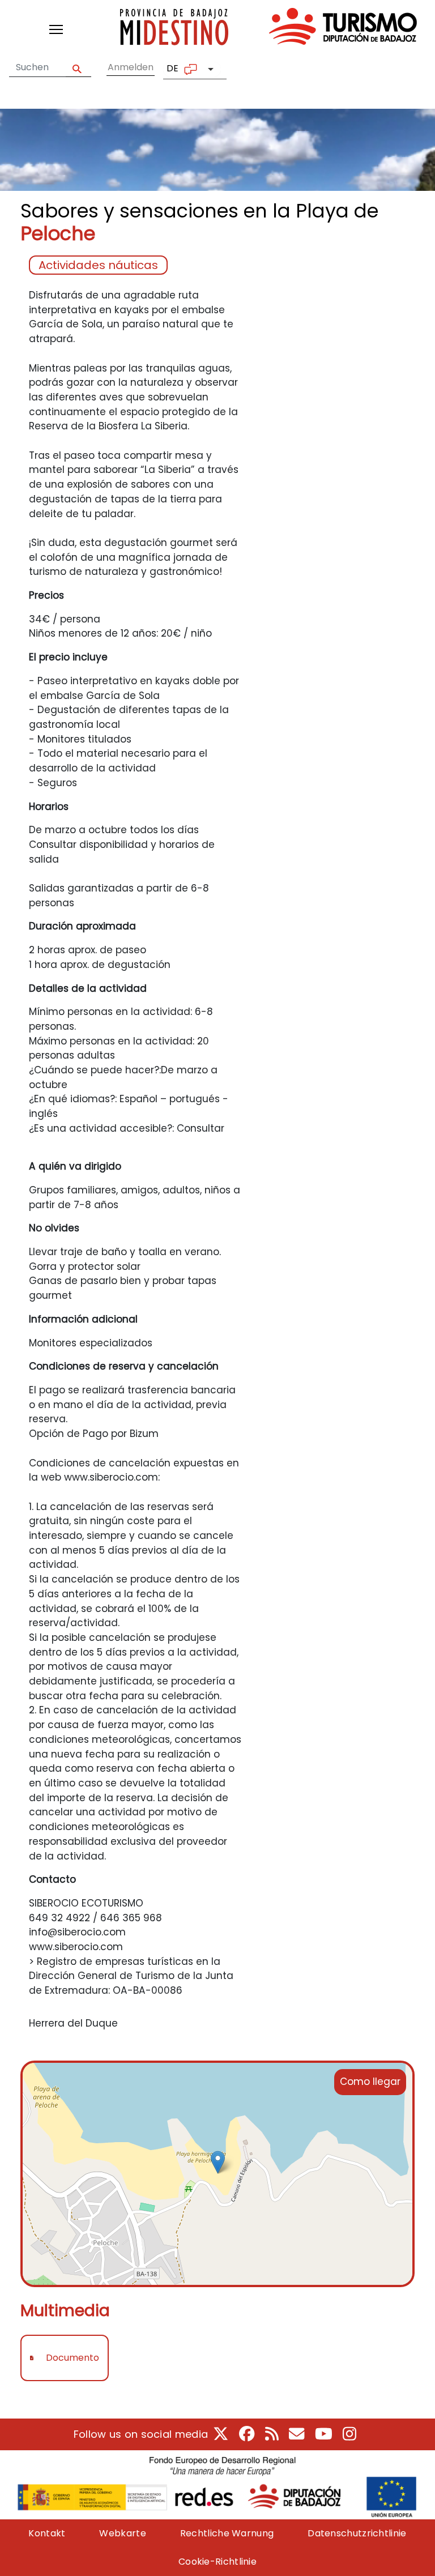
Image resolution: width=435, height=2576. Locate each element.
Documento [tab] (72, 2358)
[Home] (268, 29)
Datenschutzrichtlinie (357, 2533)
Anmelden (131, 67)
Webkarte (122, 2533)
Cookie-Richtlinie (217, 2562)
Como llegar (370, 2082)
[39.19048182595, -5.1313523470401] (218, 2162)
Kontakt (47, 2533)
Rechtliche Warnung (227, 2533)
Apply (78, 68)
